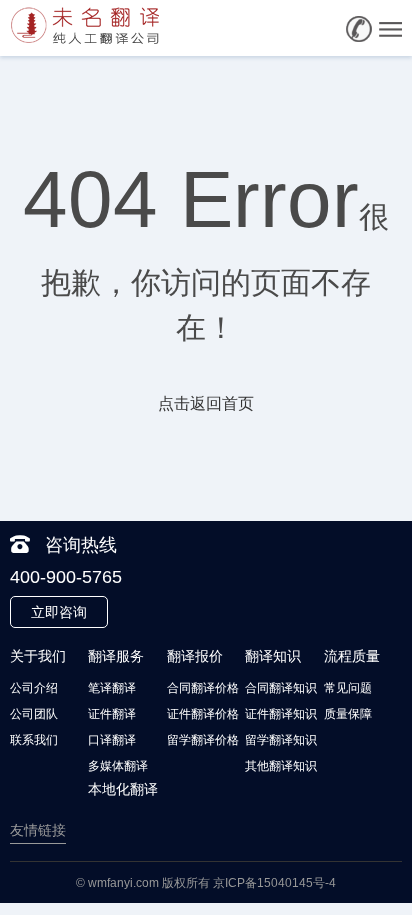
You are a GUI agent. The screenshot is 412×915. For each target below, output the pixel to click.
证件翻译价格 (203, 714)
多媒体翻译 (118, 766)
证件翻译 (112, 714)
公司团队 (34, 714)
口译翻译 (112, 740)
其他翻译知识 (281, 766)
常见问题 (348, 688)
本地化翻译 (123, 789)
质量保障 (348, 714)
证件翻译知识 (281, 714)
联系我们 (34, 740)
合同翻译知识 (281, 688)
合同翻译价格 (203, 688)
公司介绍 (34, 688)
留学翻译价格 (203, 740)
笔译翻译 (112, 688)
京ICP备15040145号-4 (274, 883)
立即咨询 (59, 612)
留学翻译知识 (281, 740)
